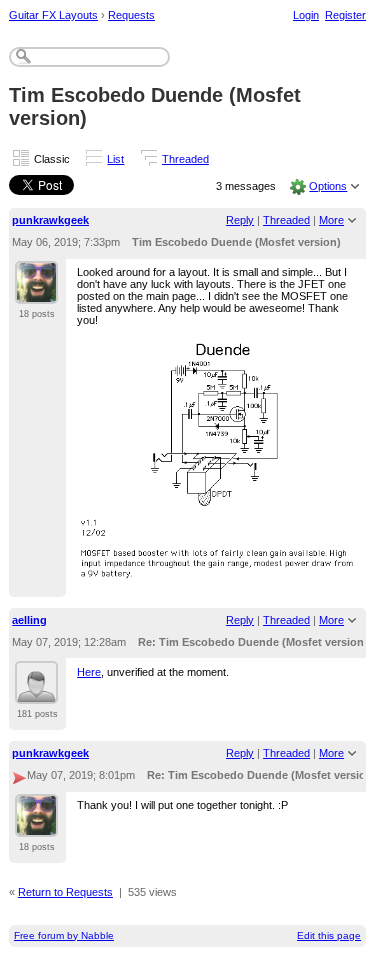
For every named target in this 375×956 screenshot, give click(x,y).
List (115, 159)
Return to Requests (65, 892)
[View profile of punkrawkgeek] (36, 292)
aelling (29, 620)
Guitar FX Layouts (53, 15)
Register (345, 15)
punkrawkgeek (50, 220)
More (331, 220)
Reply (240, 220)
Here (89, 672)
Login (306, 15)
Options (328, 186)
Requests (131, 15)
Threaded (185, 159)
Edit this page (329, 935)
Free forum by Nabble (64, 935)
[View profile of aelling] (36, 692)
